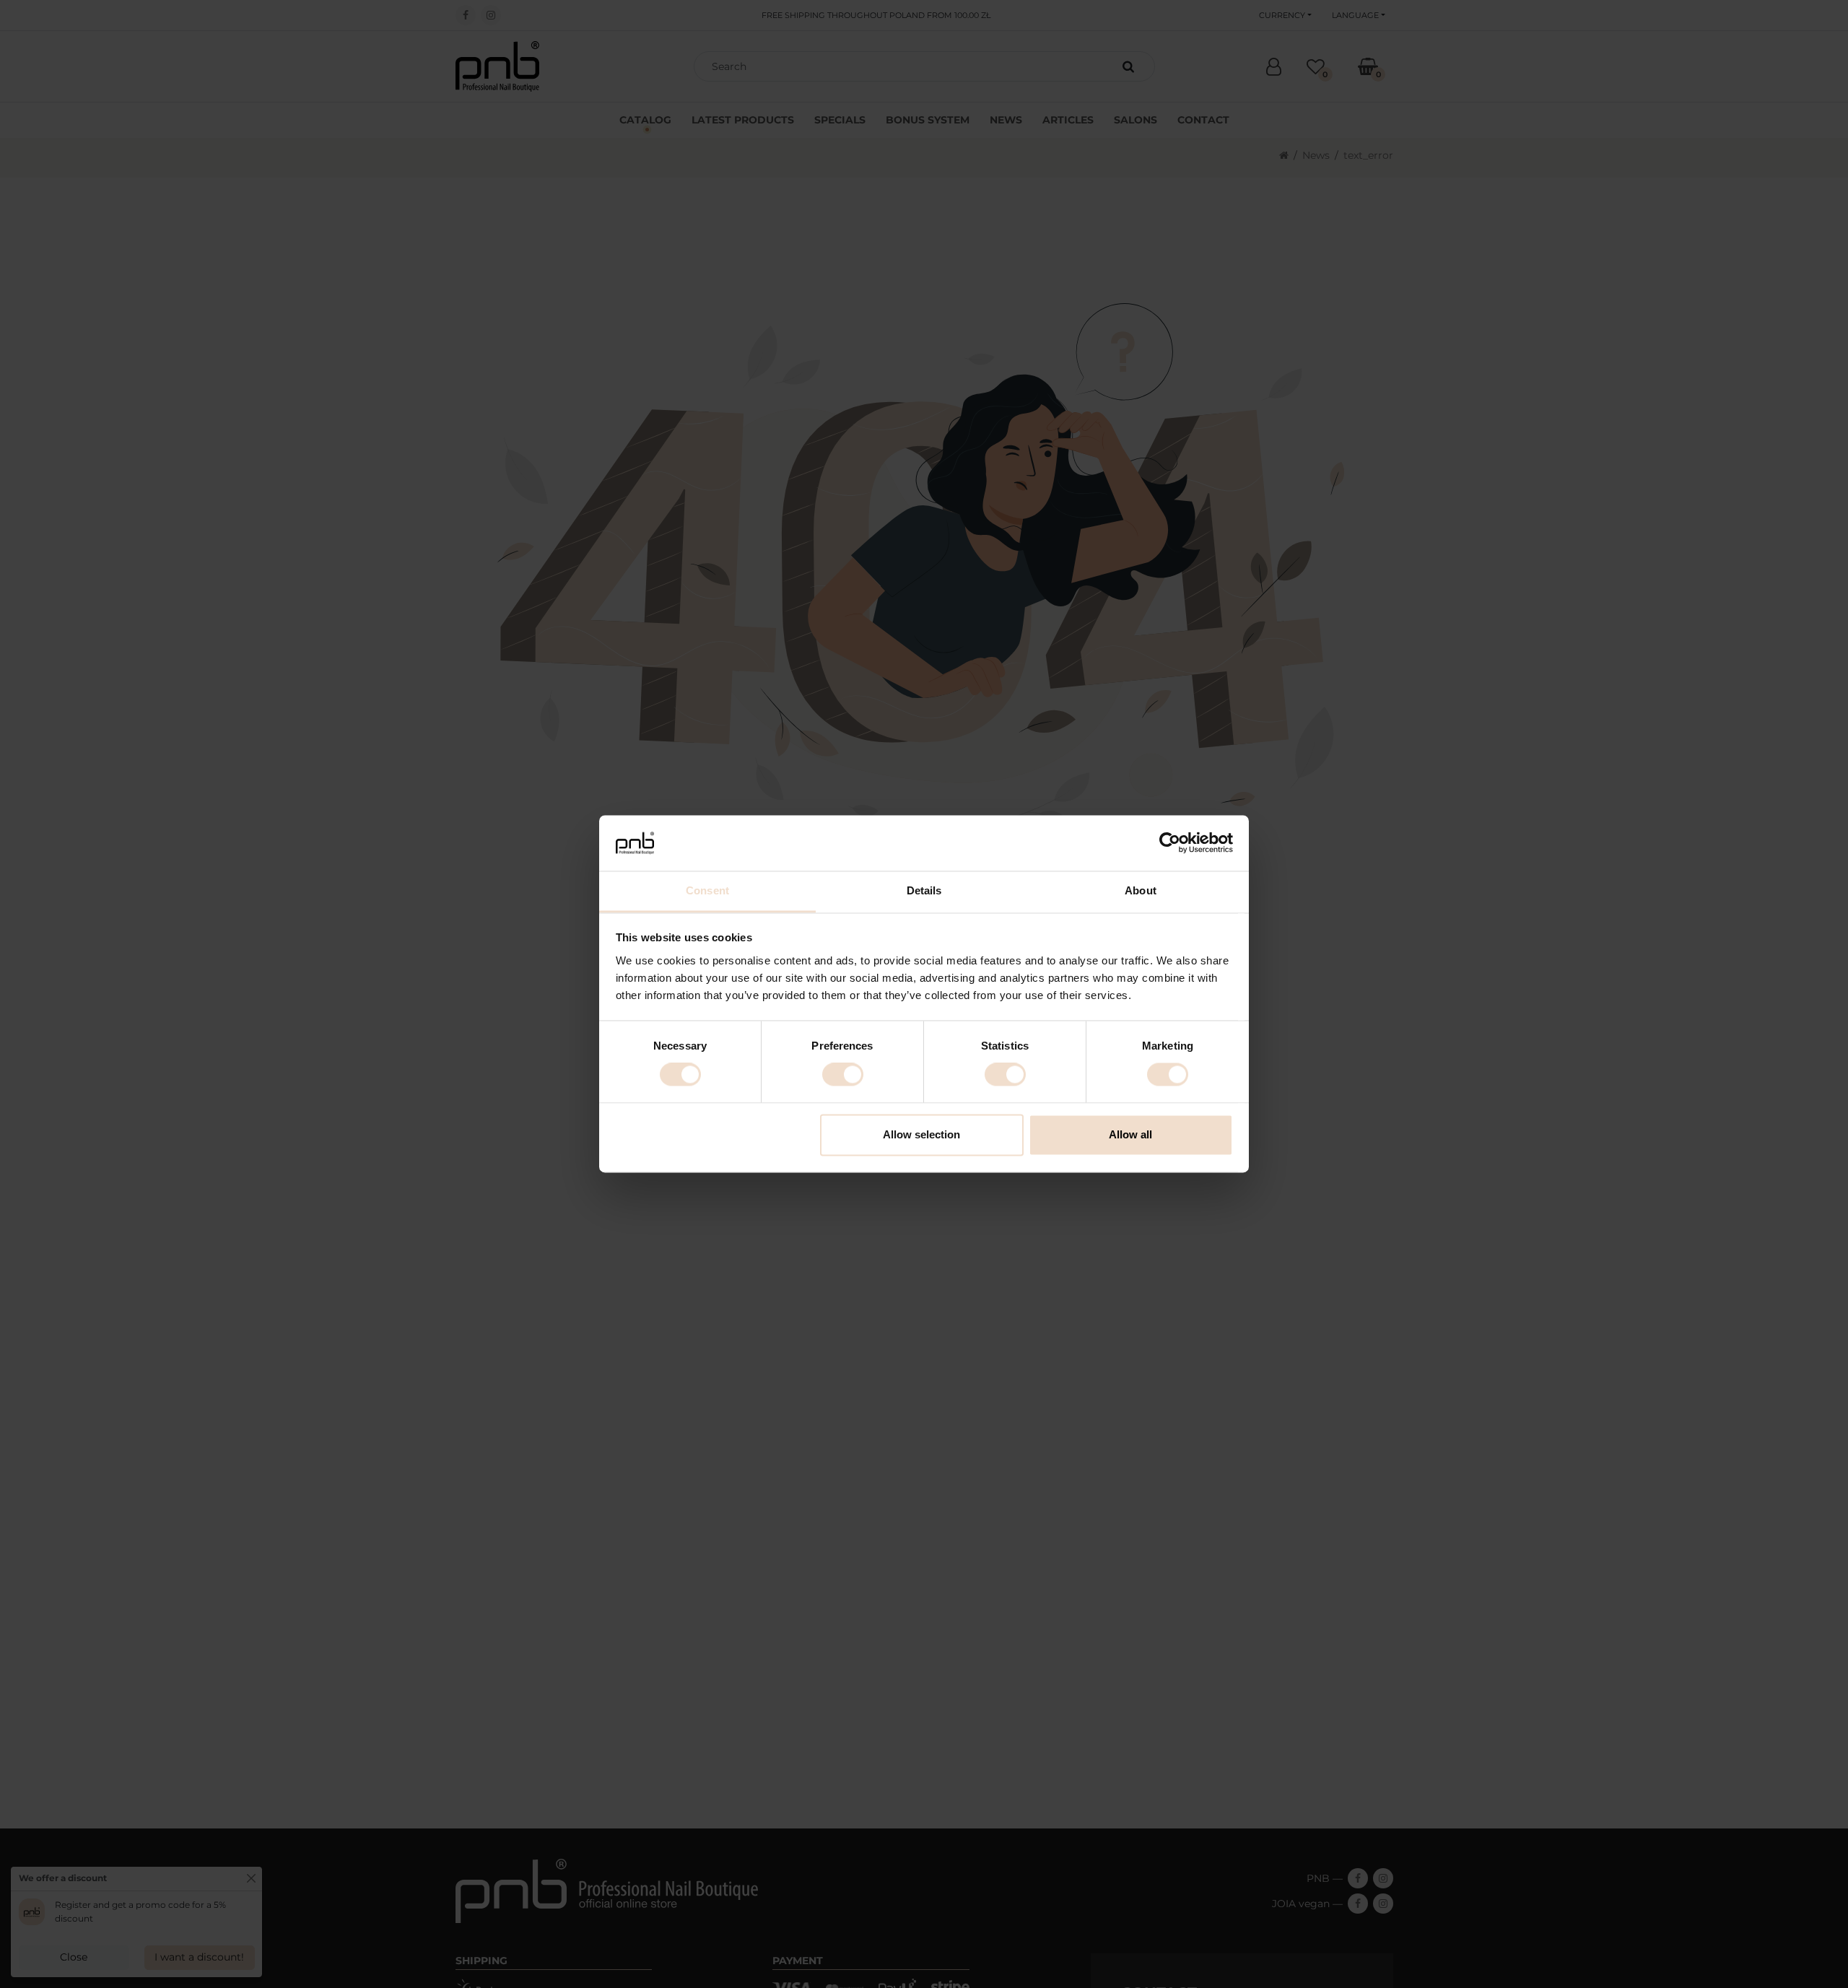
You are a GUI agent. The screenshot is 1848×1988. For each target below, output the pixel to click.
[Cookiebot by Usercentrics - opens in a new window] (1170, 843)
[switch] (843, 1075)
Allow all (1130, 1134)
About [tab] (1141, 890)
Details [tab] (924, 890)
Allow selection (921, 1134)
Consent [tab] (707, 890)
